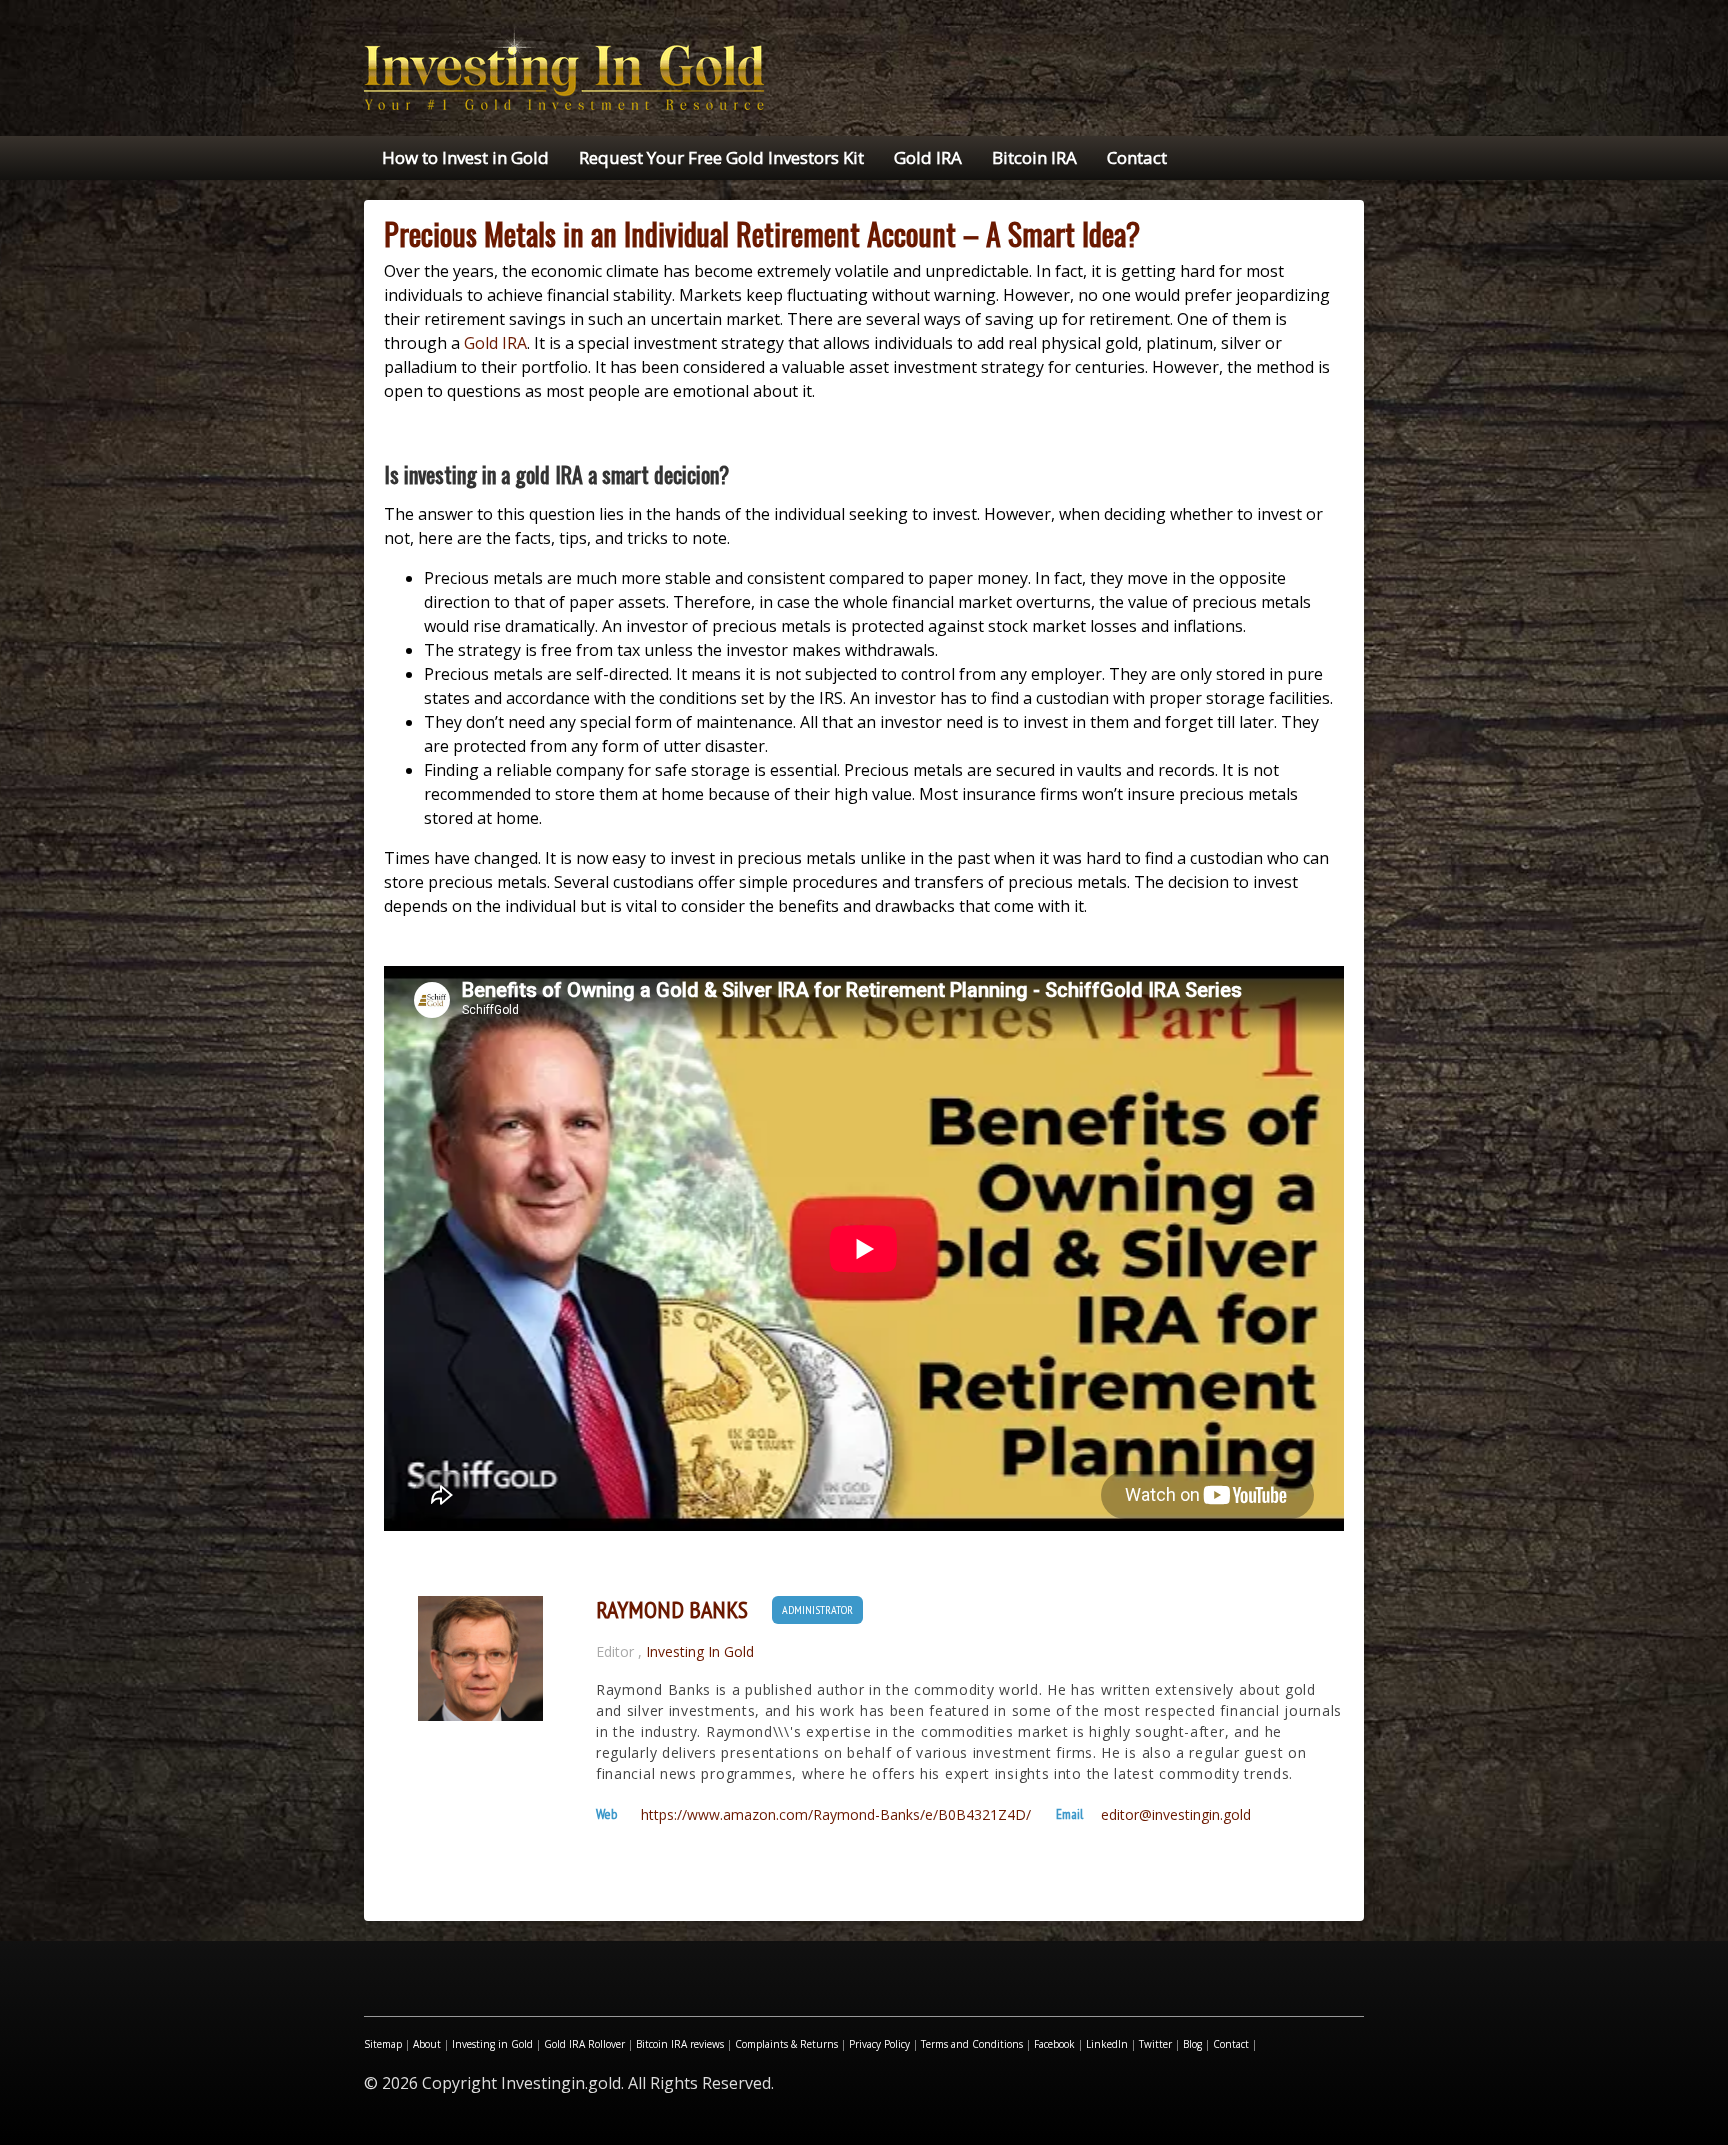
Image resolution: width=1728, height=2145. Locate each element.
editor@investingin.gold (1176, 1815)
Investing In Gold (700, 1651)
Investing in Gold (492, 2044)
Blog (1192, 2044)
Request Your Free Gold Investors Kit (721, 157)
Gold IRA (928, 157)
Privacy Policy (879, 2044)
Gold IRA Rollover (584, 2044)
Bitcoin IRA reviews (680, 2044)
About (427, 2044)
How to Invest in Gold (465, 157)
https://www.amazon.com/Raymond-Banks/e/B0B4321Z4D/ (836, 1815)
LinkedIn (1107, 2044)
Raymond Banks (672, 1610)
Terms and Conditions (972, 2044)
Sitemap (383, 2044)
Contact (1137, 157)
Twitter (1155, 2044)
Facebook (1054, 2044)
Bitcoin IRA (1034, 157)
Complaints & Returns (786, 2044)
